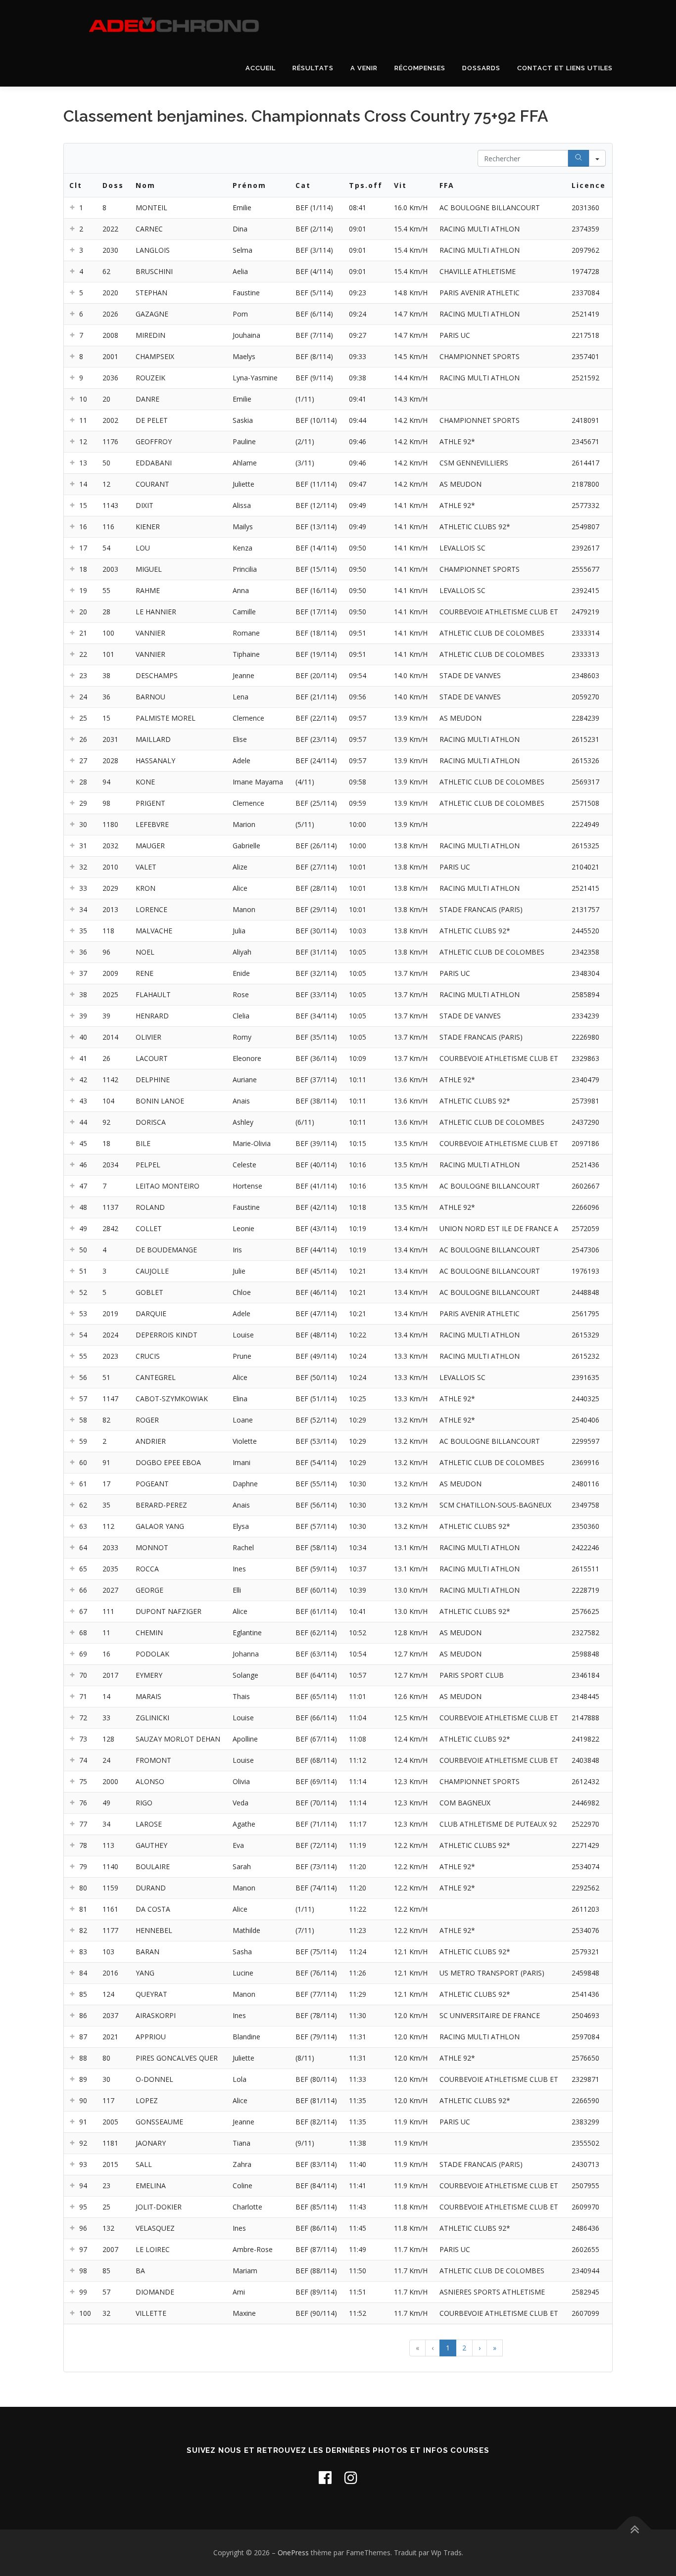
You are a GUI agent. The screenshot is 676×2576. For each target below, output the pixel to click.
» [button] (495, 2348)
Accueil (261, 68)
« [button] (417, 2348)
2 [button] (464, 2348)
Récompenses (420, 68)
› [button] (480, 2348)
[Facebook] (325, 2477)
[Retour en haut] (634, 2530)
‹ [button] (433, 2348)
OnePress (293, 2553)
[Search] (579, 158)
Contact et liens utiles (565, 68)
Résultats (313, 68)
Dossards (481, 68)
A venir (364, 68)
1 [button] (448, 2348)
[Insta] (351, 2477)
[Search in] (597, 158)
